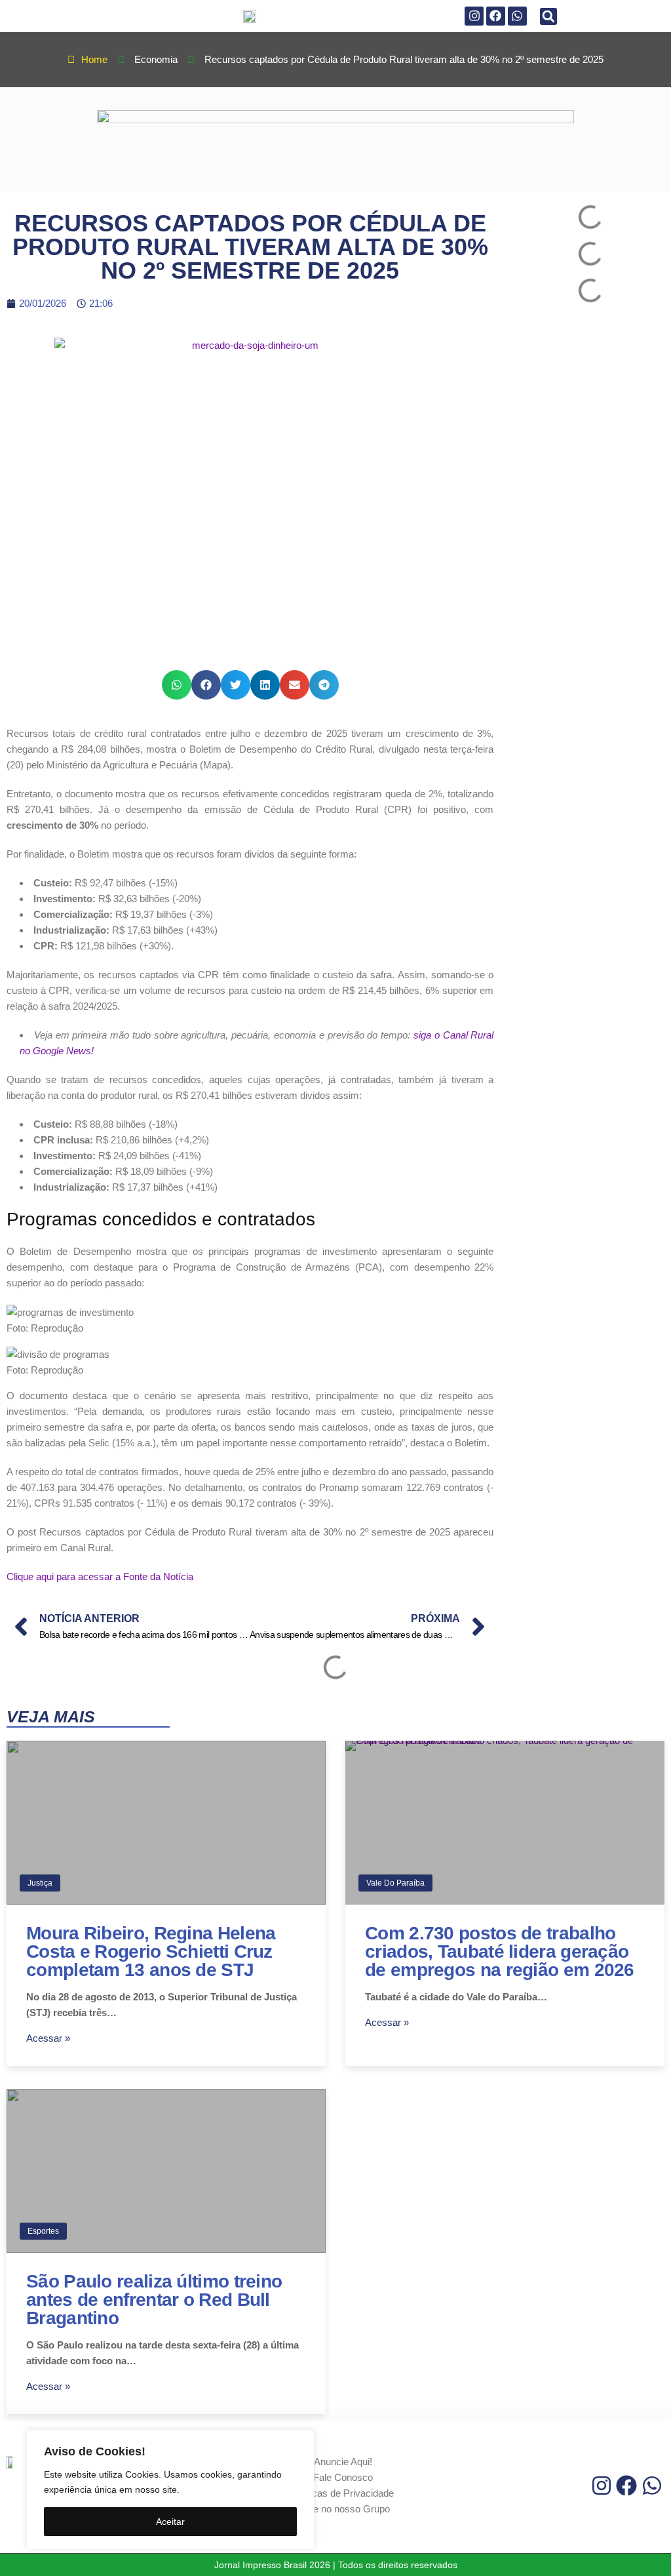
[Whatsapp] (517, 16)
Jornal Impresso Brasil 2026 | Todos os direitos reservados (336, 2565)
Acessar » (48, 2038)
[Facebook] (496, 16)
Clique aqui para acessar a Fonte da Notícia (100, 1576)
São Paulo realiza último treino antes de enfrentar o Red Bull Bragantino (154, 2300)
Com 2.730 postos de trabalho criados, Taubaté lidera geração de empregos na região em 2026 (500, 1952)
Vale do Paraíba (395, 1883)
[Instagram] (474, 16)
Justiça (40, 1883)
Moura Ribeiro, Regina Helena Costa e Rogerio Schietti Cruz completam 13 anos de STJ (151, 1952)
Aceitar (170, 2522)
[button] (548, 16)
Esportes (43, 2231)
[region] (170, 2490)
